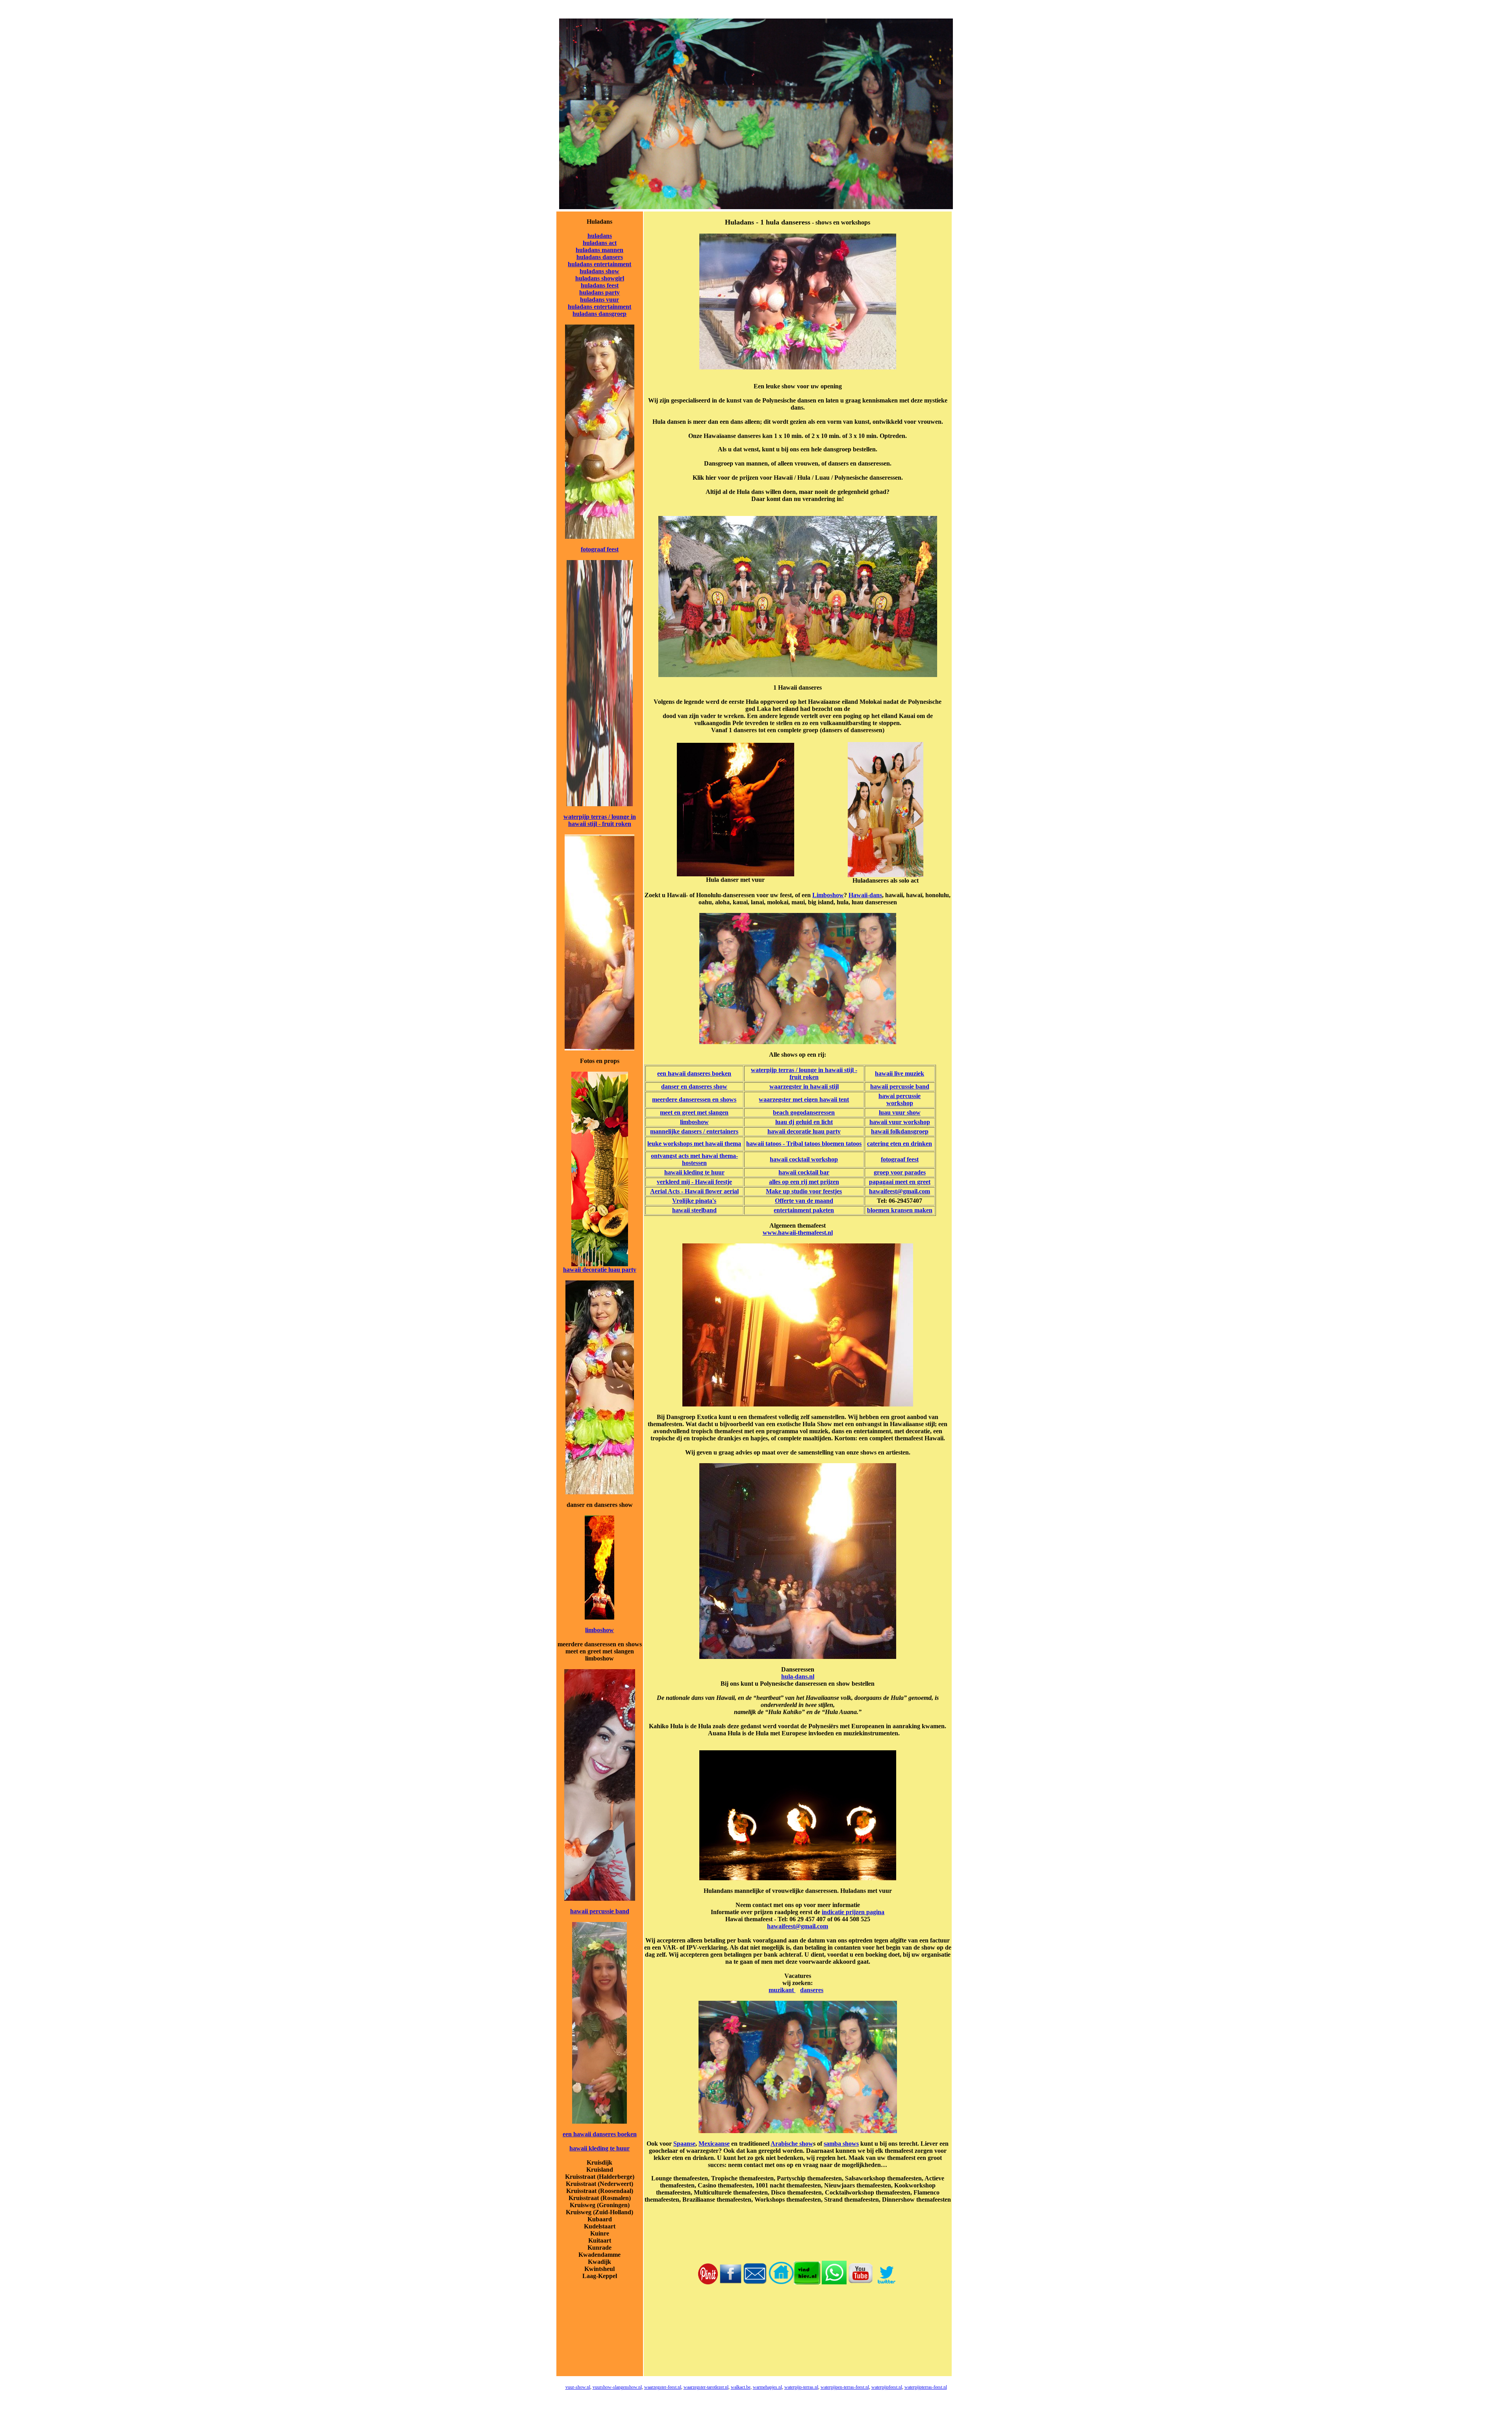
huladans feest (600, 285)
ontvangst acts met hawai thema (693, 1156)
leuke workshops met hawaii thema (694, 1144)
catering (878, 1144)
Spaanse (684, 2144)
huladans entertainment (599, 264)
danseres (812, 1990)
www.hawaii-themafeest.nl (798, 1233)
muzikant (782, 1990)
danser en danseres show (694, 1086)
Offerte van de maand (804, 1201)
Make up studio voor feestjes (804, 1191)
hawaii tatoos (764, 1144)
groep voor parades (900, 1172)
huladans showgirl (600, 278)
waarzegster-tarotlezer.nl (706, 2387)
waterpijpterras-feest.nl (926, 2387)
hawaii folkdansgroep (900, 1131)
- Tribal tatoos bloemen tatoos (821, 1144)
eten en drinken (910, 1144)
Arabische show (792, 2144)
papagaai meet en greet (900, 1182)
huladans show (599, 271)
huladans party (599, 292)
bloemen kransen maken (900, 1210)
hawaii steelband (694, 1210)
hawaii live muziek (900, 1073)
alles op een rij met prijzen (804, 1182)
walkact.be (741, 2387)
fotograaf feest (600, 549)
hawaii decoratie (585, 1270)
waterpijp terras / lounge (596, 817)
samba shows (841, 2144)
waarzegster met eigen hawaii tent (804, 1099)
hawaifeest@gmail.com (900, 1191)
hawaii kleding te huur (599, 2148)
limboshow (599, 1630)
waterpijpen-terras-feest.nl (845, 2387)
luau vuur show (900, 1112)
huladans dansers (600, 257)
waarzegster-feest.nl (663, 2387)
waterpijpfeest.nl (887, 2387)
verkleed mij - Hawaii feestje (694, 1182)
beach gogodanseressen (804, 1112)
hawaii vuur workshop (900, 1122)
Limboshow (828, 895)
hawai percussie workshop (900, 1099)
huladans (600, 236)
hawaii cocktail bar (804, 1172)
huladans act (600, 243)
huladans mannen (599, 250)
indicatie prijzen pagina (853, 1912)
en (725, 1112)
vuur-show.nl (578, 2387)
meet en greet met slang (691, 1112)
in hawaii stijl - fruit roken (602, 820)
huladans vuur (599, 300)
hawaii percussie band (600, 1911)
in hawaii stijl (820, 1086)
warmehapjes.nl (767, 2387)
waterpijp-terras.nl (801, 2387)
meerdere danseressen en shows (694, 1099)
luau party (622, 1270)
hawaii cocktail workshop (804, 1159)
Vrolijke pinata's (694, 1201)
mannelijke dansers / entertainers (694, 1131)
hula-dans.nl (798, 1676)
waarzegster (786, 1086)
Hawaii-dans (865, 895)
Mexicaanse (714, 2144)
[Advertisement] (798, 2338)
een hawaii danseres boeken (600, 2134)
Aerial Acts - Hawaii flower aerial (694, 1191)
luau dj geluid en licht (804, 1122)
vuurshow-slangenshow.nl (617, 2387)
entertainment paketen (804, 1210)
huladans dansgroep (599, 314)
